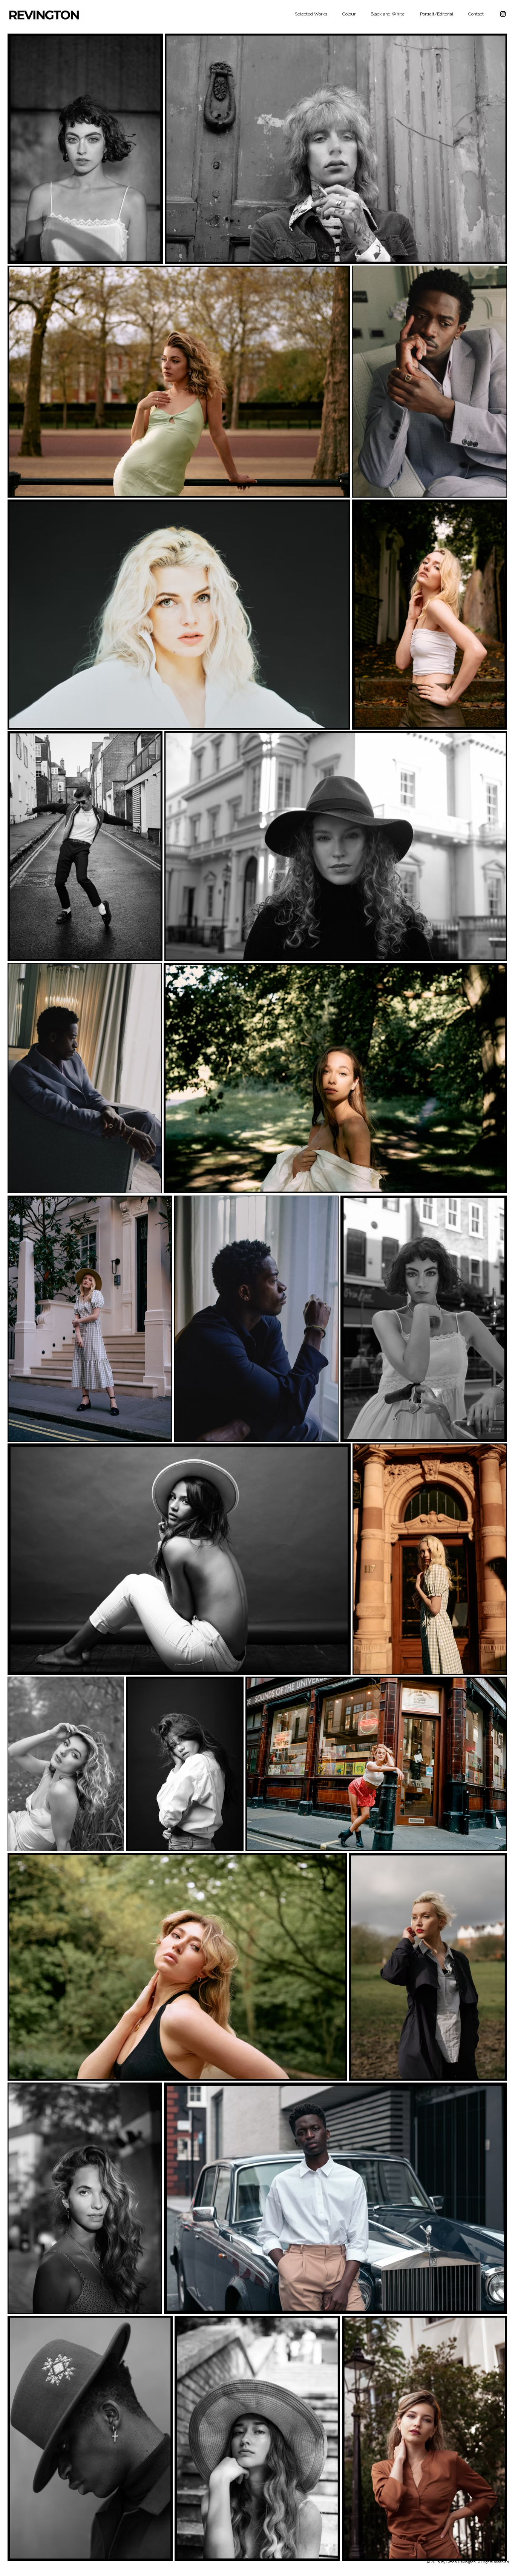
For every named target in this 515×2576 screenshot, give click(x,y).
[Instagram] (503, 14)
